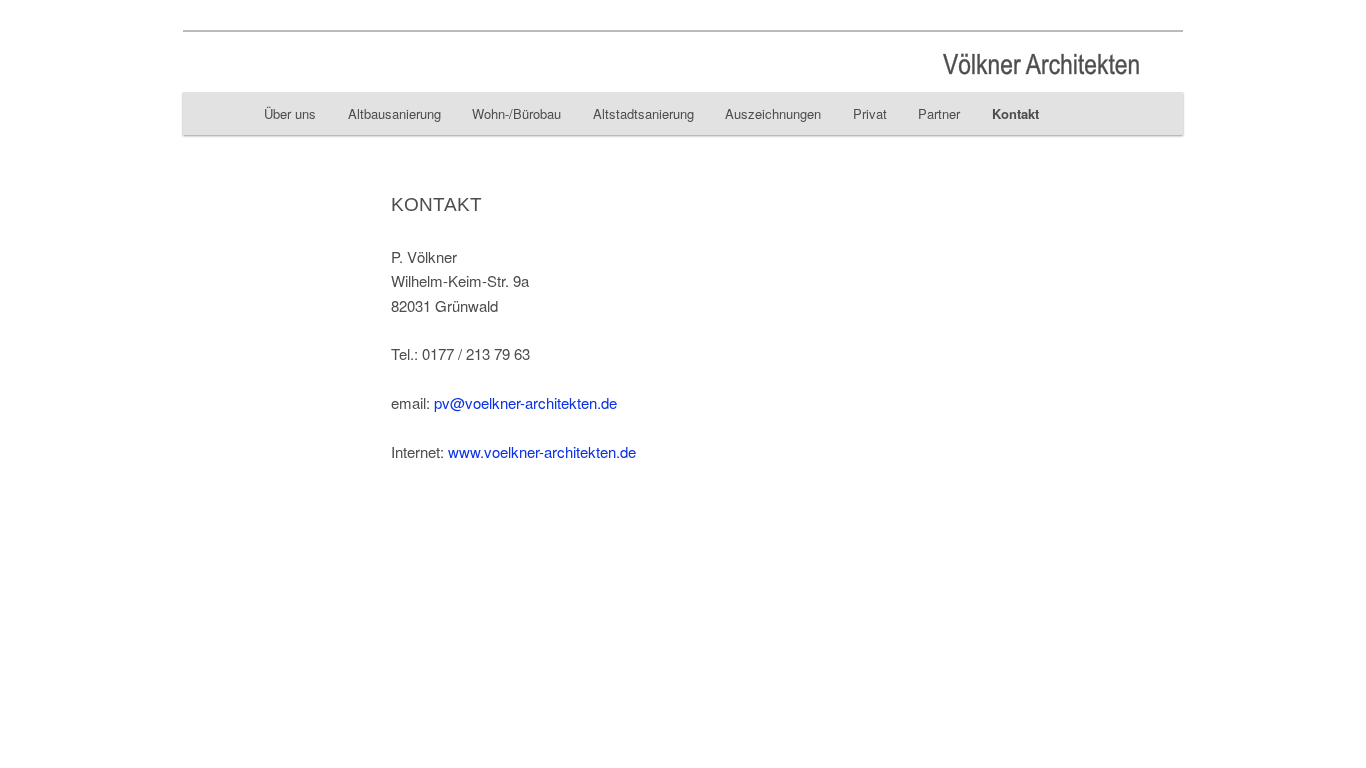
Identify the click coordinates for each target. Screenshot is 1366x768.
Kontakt (1015, 113)
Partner (939, 113)
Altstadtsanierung (643, 113)
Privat (870, 113)
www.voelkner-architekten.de (540, 451)
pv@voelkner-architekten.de (525, 402)
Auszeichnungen (773, 113)
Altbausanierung (394, 113)
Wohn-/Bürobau (516, 113)
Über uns (290, 113)
